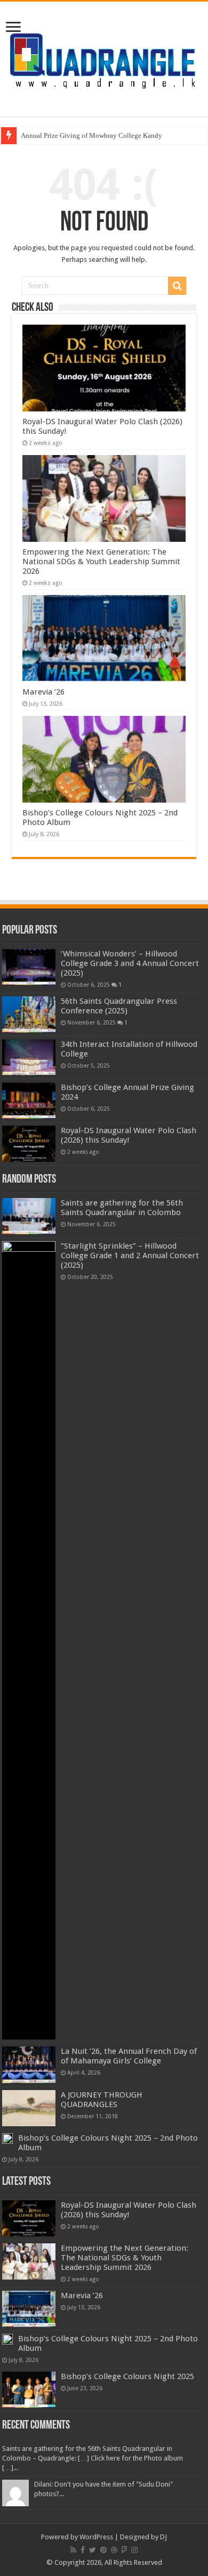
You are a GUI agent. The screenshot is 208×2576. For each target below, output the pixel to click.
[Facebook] (83, 2550)
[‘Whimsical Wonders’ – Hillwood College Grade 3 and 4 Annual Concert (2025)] (29, 967)
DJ (163, 2537)
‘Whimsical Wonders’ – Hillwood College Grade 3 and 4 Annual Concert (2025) (130, 963)
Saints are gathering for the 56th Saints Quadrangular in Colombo (122, 1208)
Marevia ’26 (43, 692)
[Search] (177, 286)
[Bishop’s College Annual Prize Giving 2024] (29, 1101)
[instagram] (134, 2550)
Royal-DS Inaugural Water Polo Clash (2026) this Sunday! (129, 1135)
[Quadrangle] (104, 57)
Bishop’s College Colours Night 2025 (127, 2376)
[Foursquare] (124, 2550)
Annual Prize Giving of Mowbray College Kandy (91, 135)
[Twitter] (93, 2550)
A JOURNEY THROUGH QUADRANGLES (102, 2100)
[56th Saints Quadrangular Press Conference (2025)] (29, 1014)
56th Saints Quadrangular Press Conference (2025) (119, 1006)
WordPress (96, 2537)
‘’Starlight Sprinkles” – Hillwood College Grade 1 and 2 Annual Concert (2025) (130, 1256)
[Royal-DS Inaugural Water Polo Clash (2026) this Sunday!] (29, 1144)
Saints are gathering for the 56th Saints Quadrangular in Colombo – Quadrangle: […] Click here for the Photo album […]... (93, 2458)
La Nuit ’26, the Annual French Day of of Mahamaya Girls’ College (129, 2056)
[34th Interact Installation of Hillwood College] (29, 1058)
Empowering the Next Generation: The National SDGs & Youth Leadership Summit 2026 (101, 562)
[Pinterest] (103, 2550)
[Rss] (73, 2550)
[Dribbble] (114, 2550)
